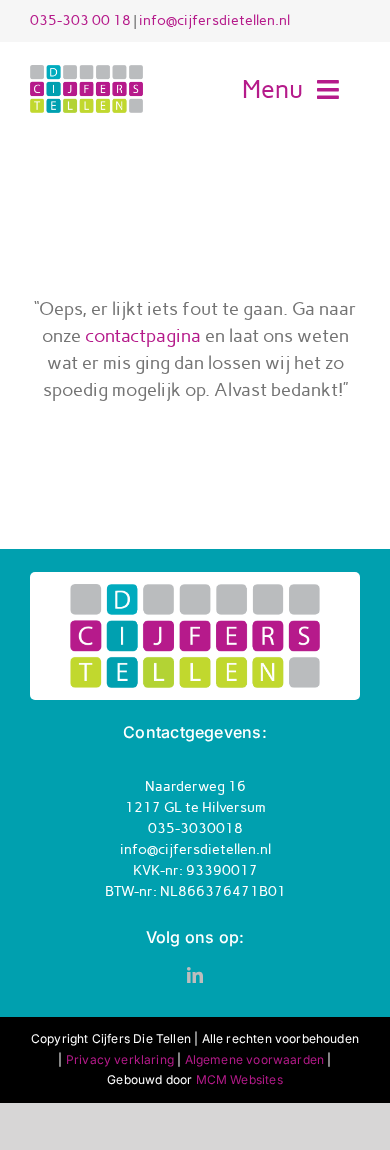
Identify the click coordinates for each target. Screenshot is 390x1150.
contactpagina (143, 336)
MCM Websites (239, 1079)
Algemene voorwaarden (255, 1059)
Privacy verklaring (120, 1059)
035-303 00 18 (80, 20)
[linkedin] (195, 975)
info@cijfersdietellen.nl (214, 20)
